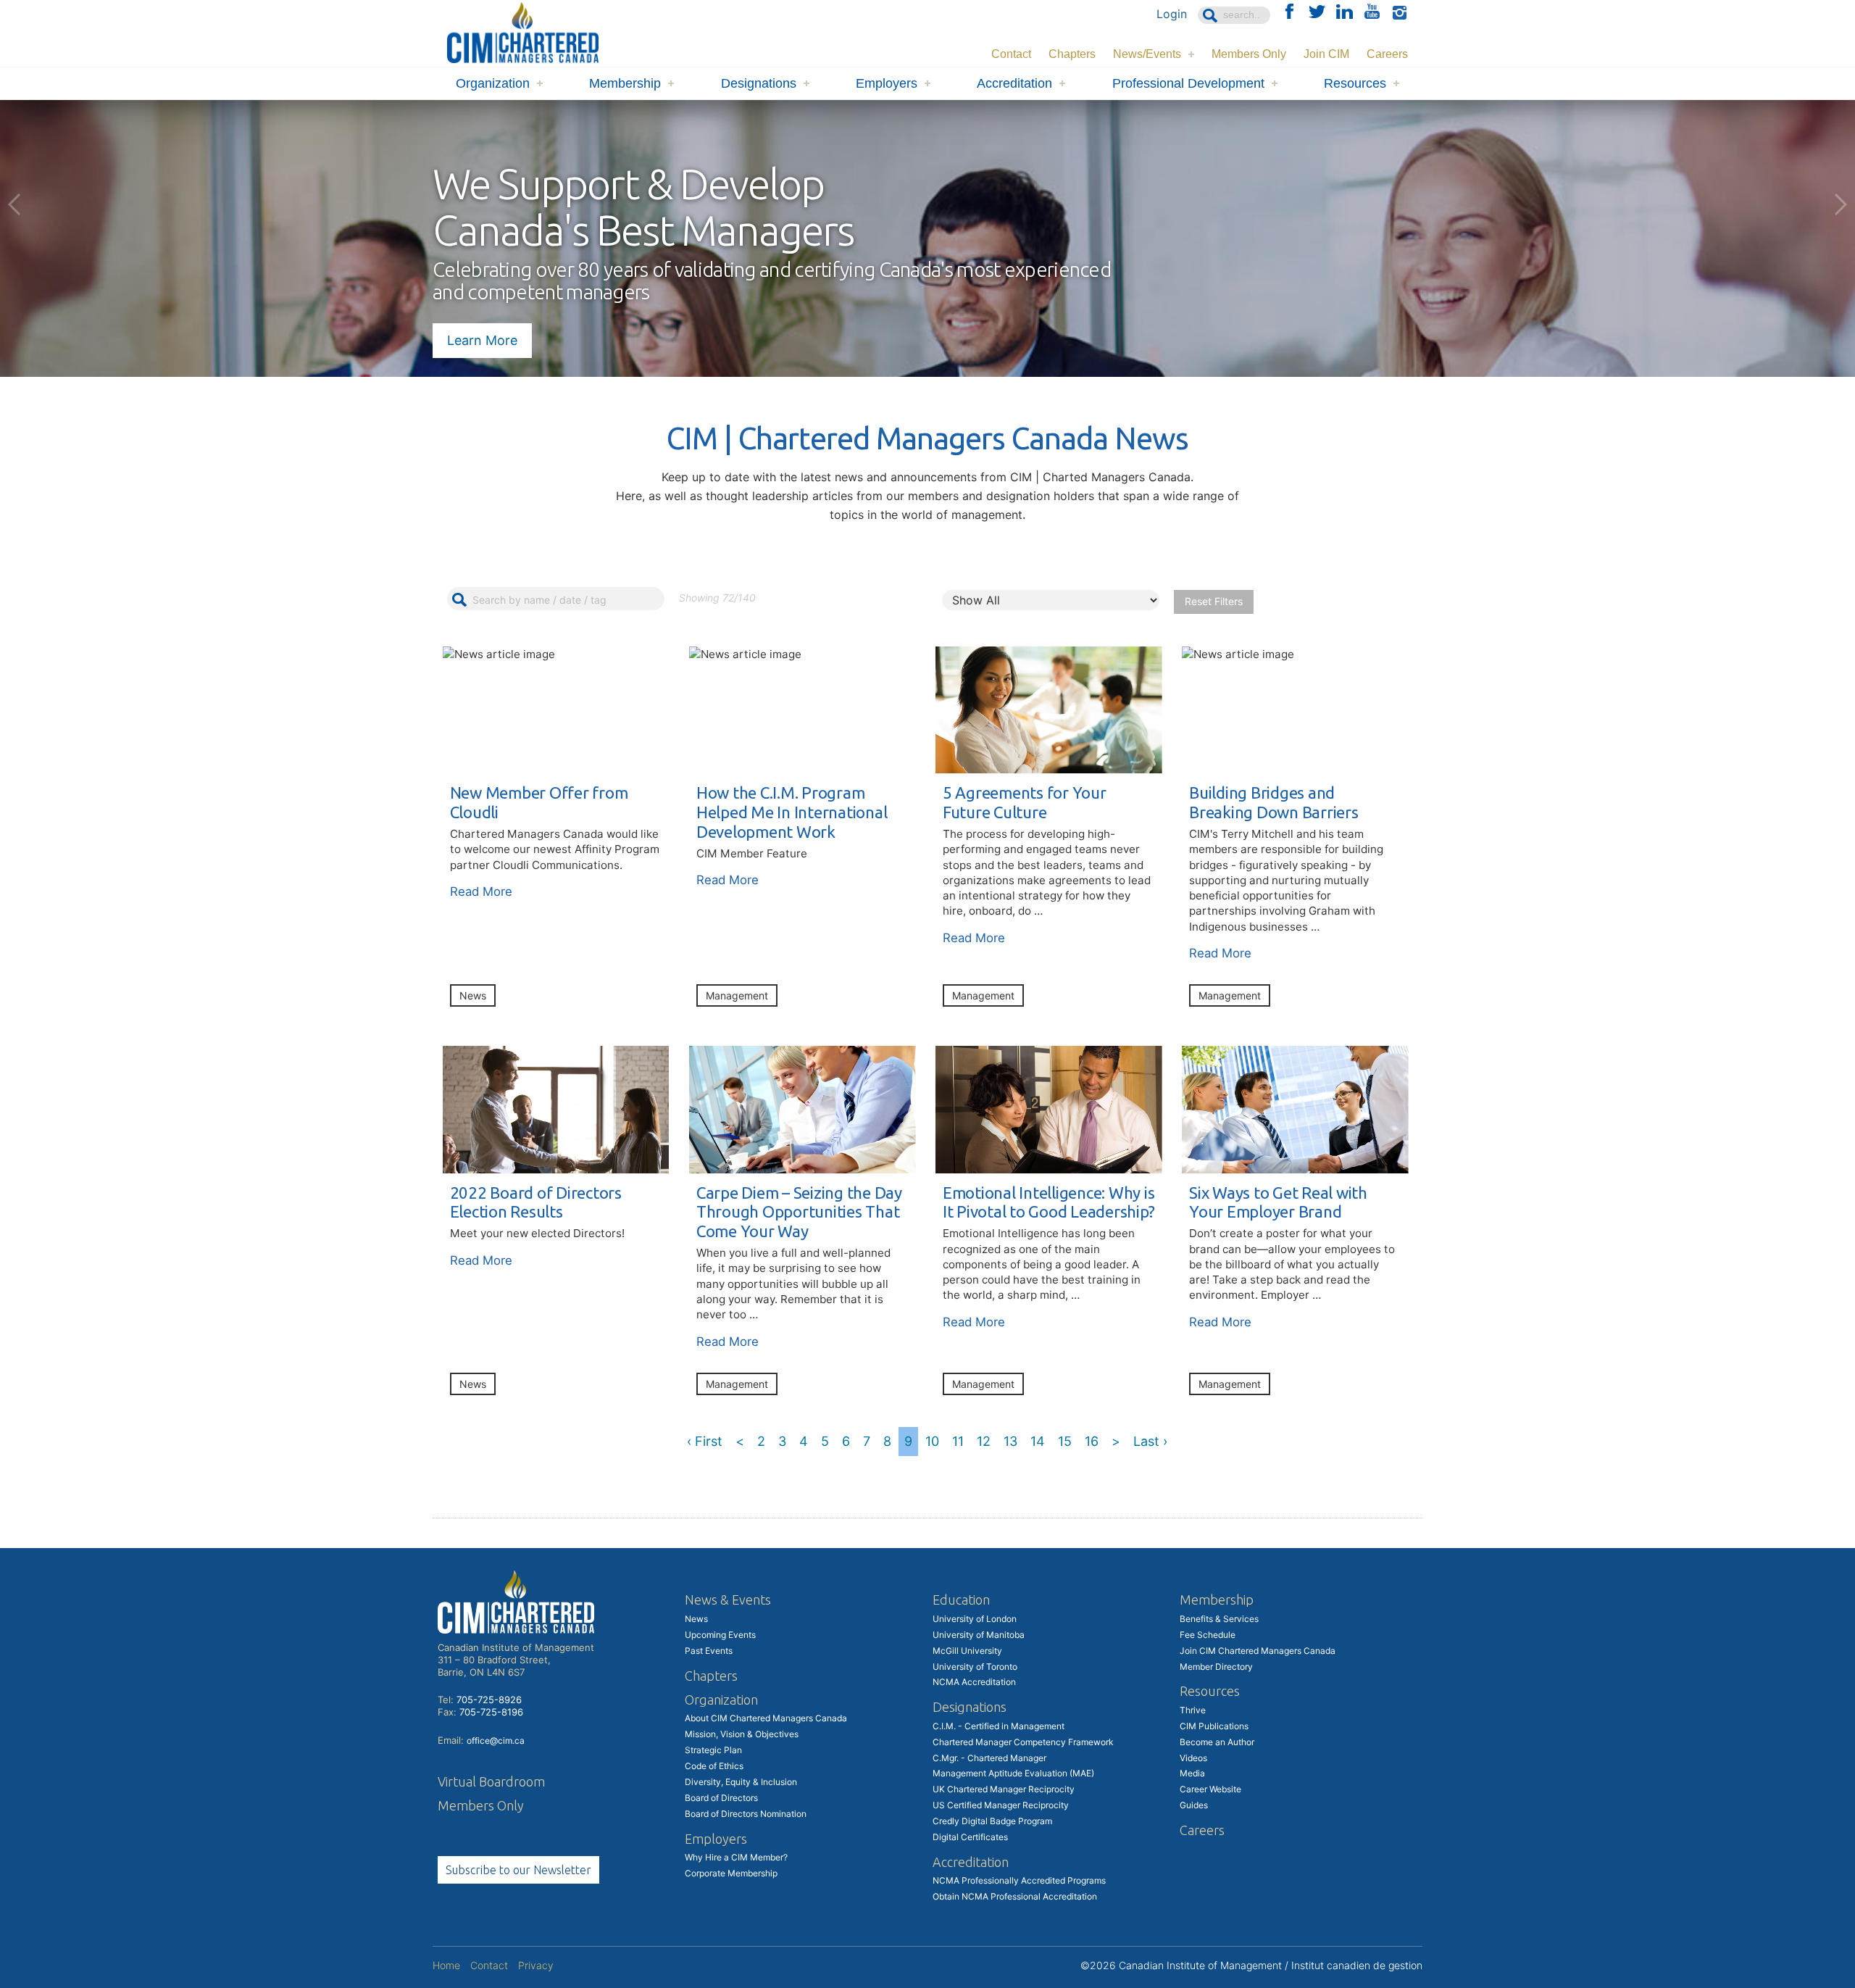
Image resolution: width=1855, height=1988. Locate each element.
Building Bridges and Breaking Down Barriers (1274, 802)
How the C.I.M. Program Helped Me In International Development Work (792, 812)
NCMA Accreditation (974, 1682)
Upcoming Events (720, 1635)
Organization (493, 83)
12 (984, 1441)
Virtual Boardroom (491, 1781)
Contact (1011, 54)
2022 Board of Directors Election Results (536, 1202)
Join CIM (1326, 54)
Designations (759, 83)
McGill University (967, 1651)
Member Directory (1216, 1667)
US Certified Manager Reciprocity (1001, 1805)
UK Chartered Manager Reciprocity (1004, 1789)
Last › (1150, 1441)
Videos (1193, 1758)
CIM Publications (1214, 1726)
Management (737, 995)
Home (446, 1965)
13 (1010, 1441)
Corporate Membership (731, 1873)
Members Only (1249, 54)
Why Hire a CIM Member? (736, 1857)
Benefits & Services (1219, 1619)
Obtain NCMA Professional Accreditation (1015, 1896)
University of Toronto (975, 1667)
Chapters (1072, 54)
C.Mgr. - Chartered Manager (989, 1758)
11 (958, 1441)
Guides (1194, 1805)
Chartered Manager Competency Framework (1023, 1742)
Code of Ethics (714, 1766)
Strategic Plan (713, 1750)
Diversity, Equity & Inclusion (741, 1782)
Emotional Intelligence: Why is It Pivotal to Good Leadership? (1049, 1202)
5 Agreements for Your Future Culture (1025, 802)
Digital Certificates (970, 1837)
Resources (1355, 83)
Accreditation (1014, 83)
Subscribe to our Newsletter (518, 1870)
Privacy (536, 1965)
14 (1038, 1441)
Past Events (709, 1651)
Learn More (482, 340)
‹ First (705, 1441)
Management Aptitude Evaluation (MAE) (1013, 1773)
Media (1192, 1773)
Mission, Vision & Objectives (742, 1734)
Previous (14, 204)
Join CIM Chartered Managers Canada (1258, 1651)
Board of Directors (721, 1798)
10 (932, 1441)
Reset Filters (1214, 601)
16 (1092, 1441)
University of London (975, 1619)
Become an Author (1217, 1742)
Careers (1387, 54)
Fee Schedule (1208, 1635)
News (473, 995)
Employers (887, 83)
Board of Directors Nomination (746, 1814)
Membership (625, 83)
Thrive (1193, 1710)
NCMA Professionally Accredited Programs (1019, 1880)
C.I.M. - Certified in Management (999, 1726)
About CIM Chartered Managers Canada (766, 1718)
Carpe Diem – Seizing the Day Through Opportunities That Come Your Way (799, 1212)
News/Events (1147, 54)
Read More (481, 891)
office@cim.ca (496, 1740)
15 (1065, 1441)
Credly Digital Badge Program (992, 1821)
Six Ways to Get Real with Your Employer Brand (1278, 1202)
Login (1172, 14)
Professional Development (1188, 83)
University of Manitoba (979, 1635)
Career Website (1210, 1789)
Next (1841, 204)
